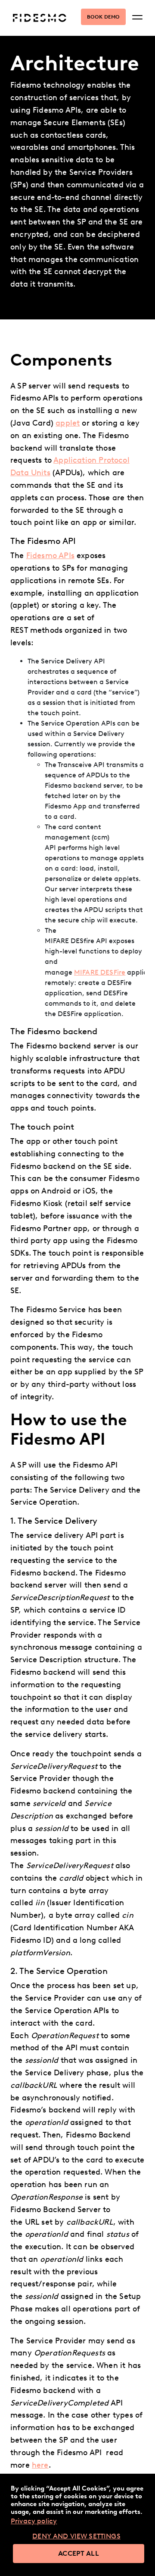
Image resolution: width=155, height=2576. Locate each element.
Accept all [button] (79, 2553)
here (40, 2465)
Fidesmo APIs (50, 556)
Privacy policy (34, 2521)
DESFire (100, 972)
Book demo (103, 17)
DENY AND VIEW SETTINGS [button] (76, 2536)
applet (68, 423)
